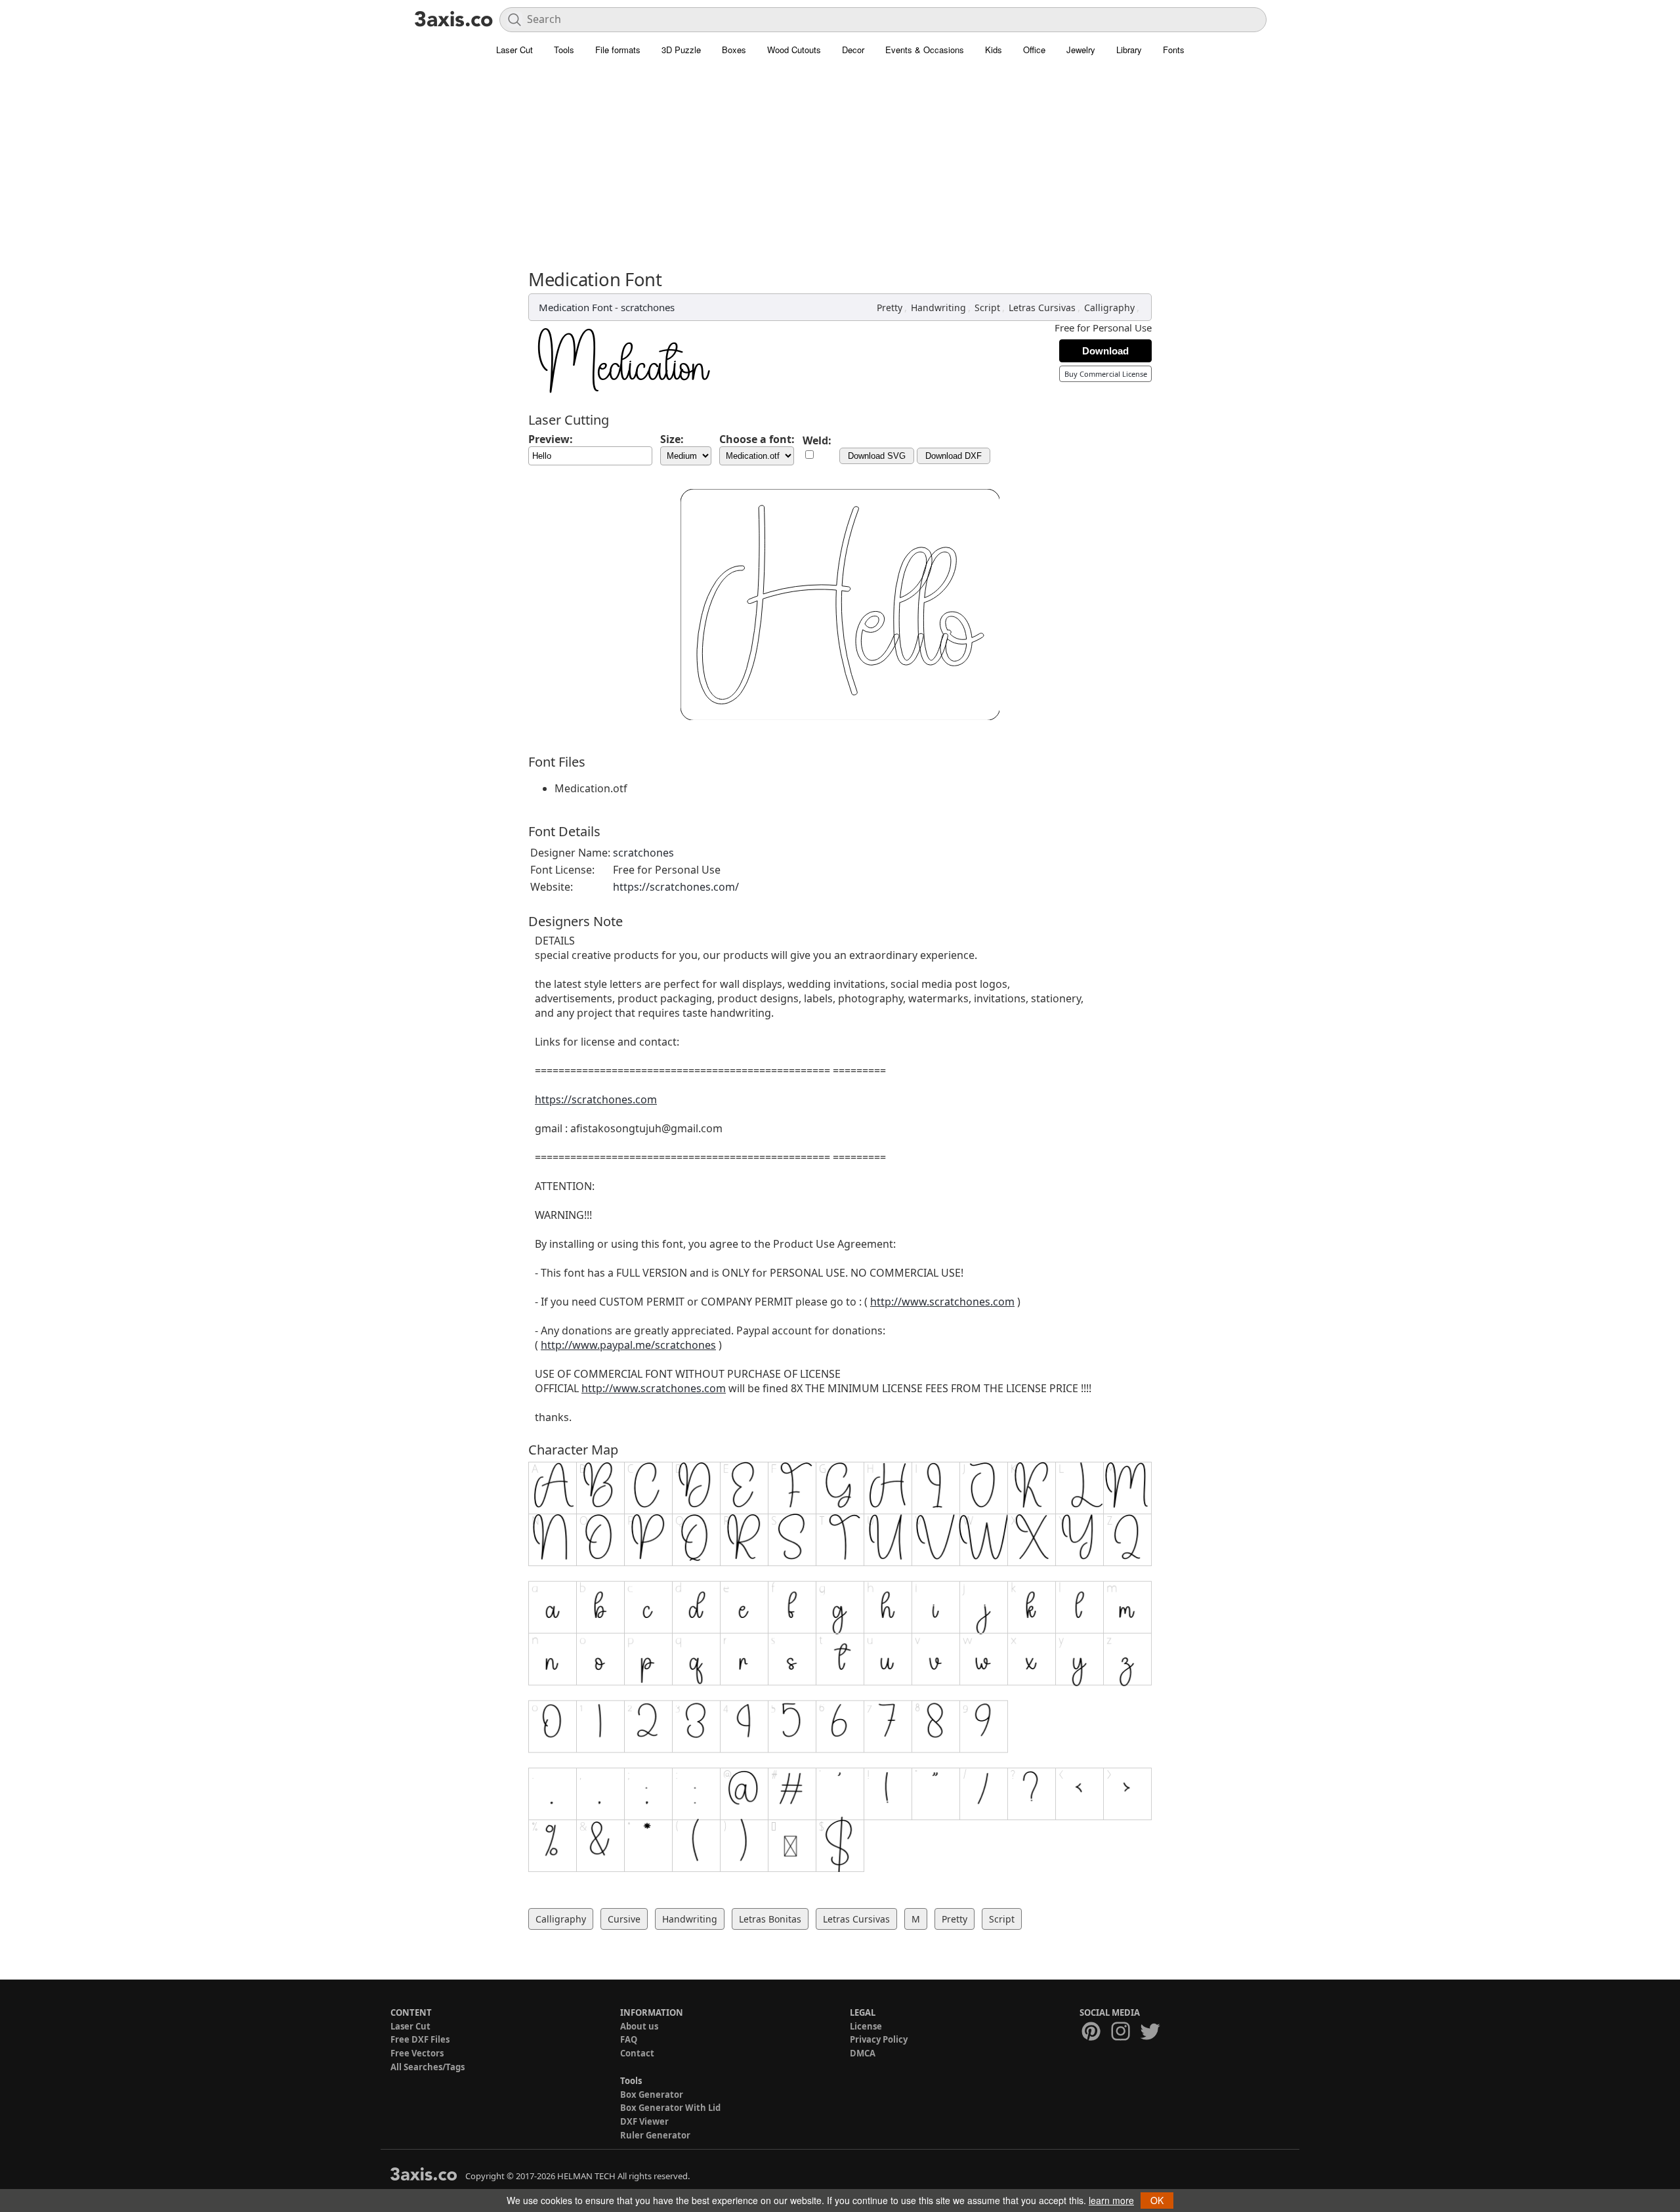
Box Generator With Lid (670, 2108)
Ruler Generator (655, 2135)
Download (1105, 351)
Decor (853, 50)
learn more (1111, 2200)
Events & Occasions (925, 50)
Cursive (624, 1919)
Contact (637, 2053)
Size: (672, 439)
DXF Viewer (644, 2121)
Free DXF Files (420, 2039)
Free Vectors (417, 2053)
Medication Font (576, 307)
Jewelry (1081, 50)
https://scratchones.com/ (676, 887)
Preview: (551, 439)
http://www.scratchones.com (942, 1302)
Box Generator (652, 2095)
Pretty (890, 308)
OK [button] (1157, 2200)
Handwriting (938, 308)
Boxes (734, 50)
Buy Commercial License (1106, 374)
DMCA (863, 2053)
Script (987, 308)
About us (639, 2026)
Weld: (817, 440)
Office (1034, 50)
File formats (618, 50)
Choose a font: (757, 439)
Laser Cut (514, 50)
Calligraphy (1109, 308)
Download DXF (954, 456)
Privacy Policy (879, 2039)
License (866, 2026)
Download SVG (877, 456)
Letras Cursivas (1042, 308)
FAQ (629, 2039)
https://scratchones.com (596, 1099)
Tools (564, 50)
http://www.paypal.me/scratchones (628, 1345)
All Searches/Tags (428, 2067)
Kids (994, 50)
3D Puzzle (681, 50)
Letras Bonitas (770, 1919)
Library (1129, 50)
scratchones (648, 307)
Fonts (1174, 50)
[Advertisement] (840, 171)
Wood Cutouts (794, 50)
